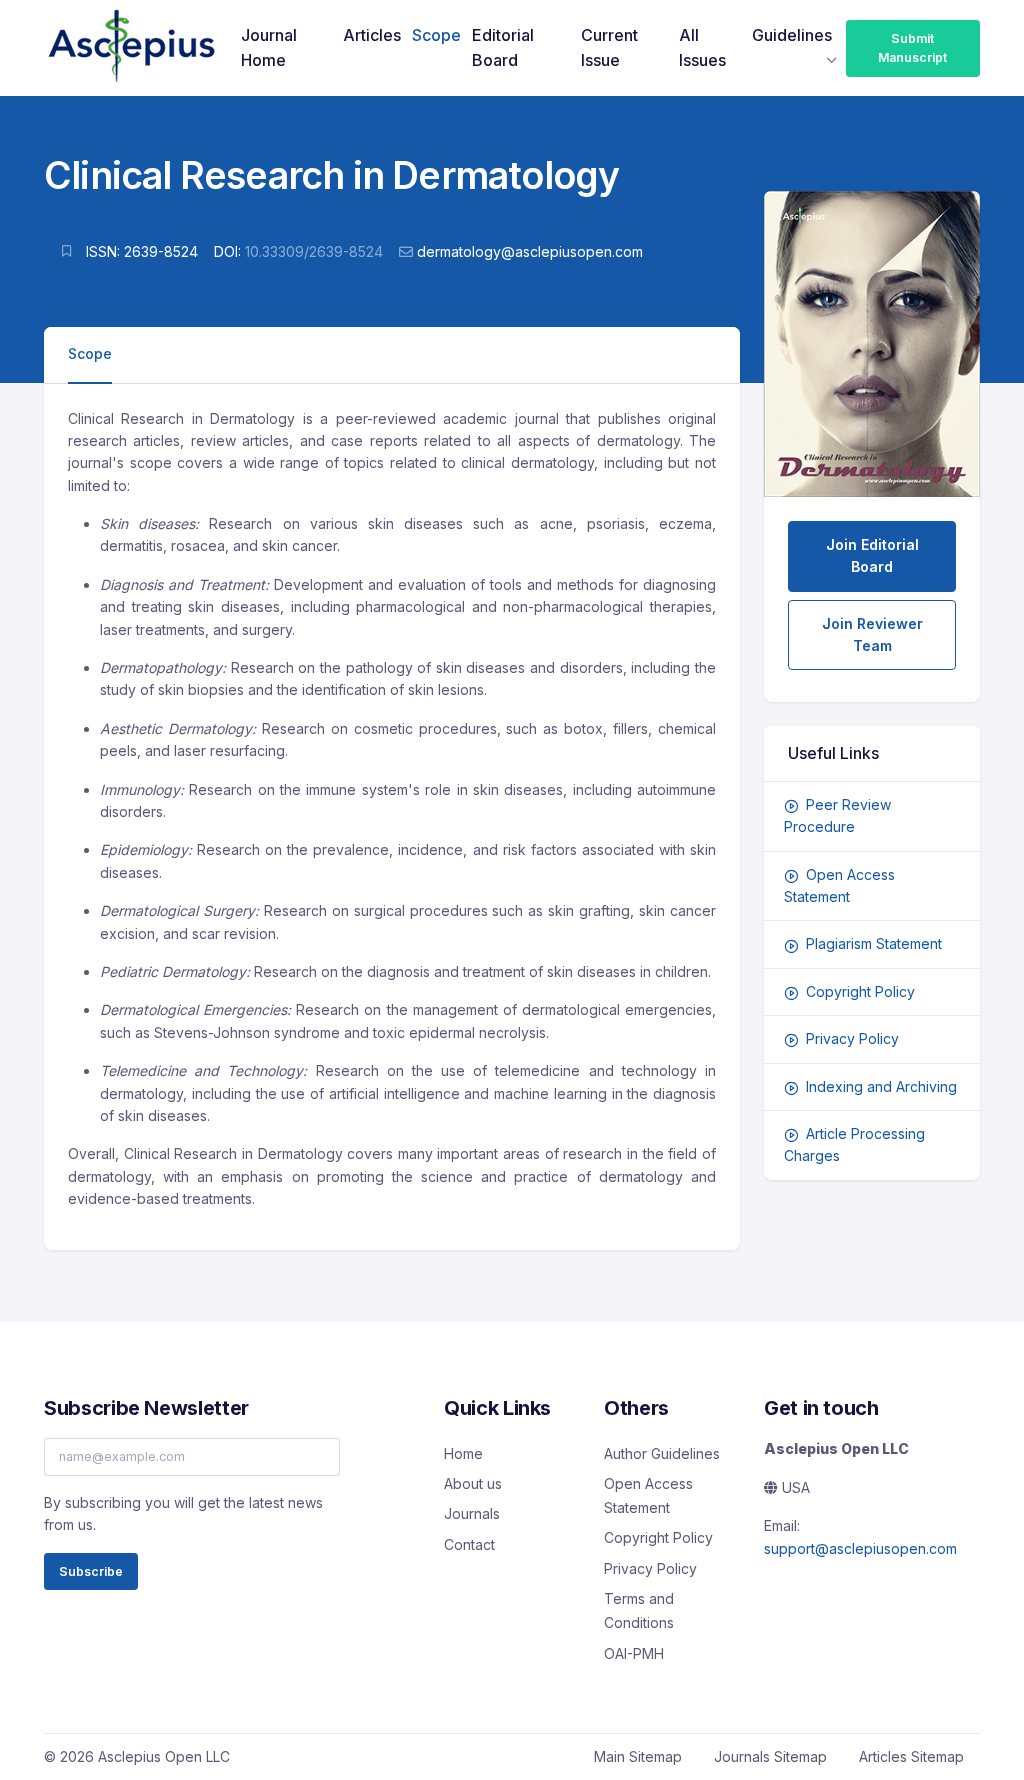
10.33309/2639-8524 (314, 251)
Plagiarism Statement (874, 943)
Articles (372, 35)
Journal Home (269, 48)
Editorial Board (503, 48)
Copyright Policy (860, 991)
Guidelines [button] (792, 35)
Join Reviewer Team (872, 634)
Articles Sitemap (911, 1756)
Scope (436, 35)
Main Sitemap (638, 1756)
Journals (472, 1513)
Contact (469, 1544)
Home (463, 1453)
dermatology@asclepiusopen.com (530, 251)
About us (473, 1483)
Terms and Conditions (639, 1610)
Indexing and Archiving (881, 1086)
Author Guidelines (662, 1453)
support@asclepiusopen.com (860, 1548)
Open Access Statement (648, 1495)
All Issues (702, 48)
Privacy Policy (852, 1038)
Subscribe (91, 1571)
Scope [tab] (90, 353)
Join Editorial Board (872, 555)
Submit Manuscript (912, 48)
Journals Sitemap (770, 1756)
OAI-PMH (634, 1653)
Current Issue (609, 48)
